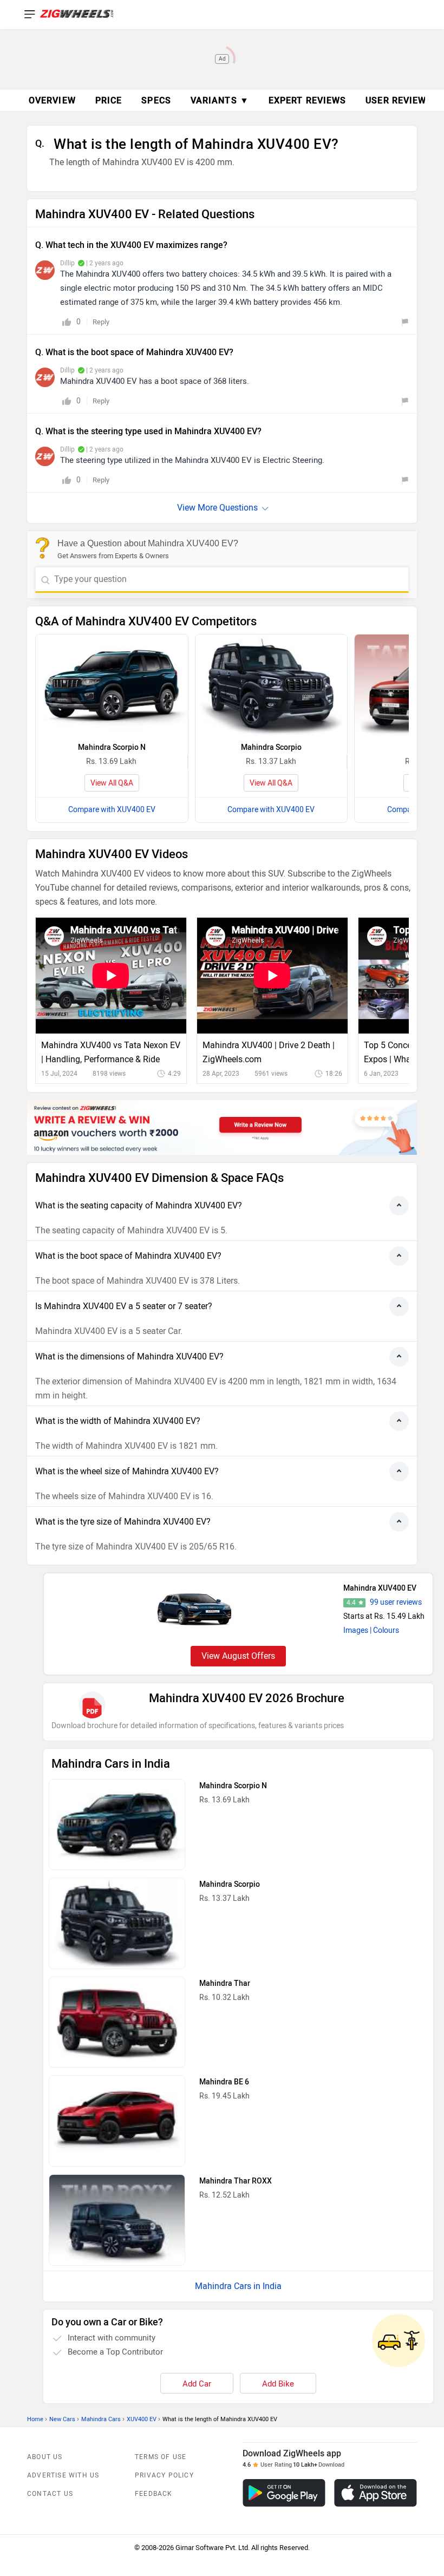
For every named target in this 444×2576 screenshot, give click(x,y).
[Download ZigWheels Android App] (284, 2493)
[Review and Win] (222, 1127)
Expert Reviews (307, 100)
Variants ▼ (220, 100)
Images (356, 1630)
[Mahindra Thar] (117, 2022)
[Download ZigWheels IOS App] (376, 2493)
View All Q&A (112, 783)
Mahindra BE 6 (224, 2082)
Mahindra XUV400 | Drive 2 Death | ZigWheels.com (269, 1052)
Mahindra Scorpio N (112, 747)
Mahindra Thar (225, 1983)
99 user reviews (396, 1602)
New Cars (62, 2419)
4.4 (351, 1603)
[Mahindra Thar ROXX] (117, 2220)
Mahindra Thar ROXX (236, 2181)
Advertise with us (63, 2475)
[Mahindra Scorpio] (272, 685)
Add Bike (278, 2384)
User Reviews (399, 100)
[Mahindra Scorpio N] (112, 685)
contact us (50, 2494)
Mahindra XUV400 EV (380, 1588)
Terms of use (161, 2457)
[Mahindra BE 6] (117, 2121)
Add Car (197, 2384)
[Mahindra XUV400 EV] (195, 1609)
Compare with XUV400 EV (112, 810)
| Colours (384, 1630)
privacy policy (164, 2475)
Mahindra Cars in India (238, 2286)
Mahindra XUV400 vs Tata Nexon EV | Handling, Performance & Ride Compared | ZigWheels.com (111, 1053)
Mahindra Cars (101, 2419)
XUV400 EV (142, 2419)
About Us (45, 2457)
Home (35, 2419)
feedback (154, 2494)
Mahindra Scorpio (271, 747)
